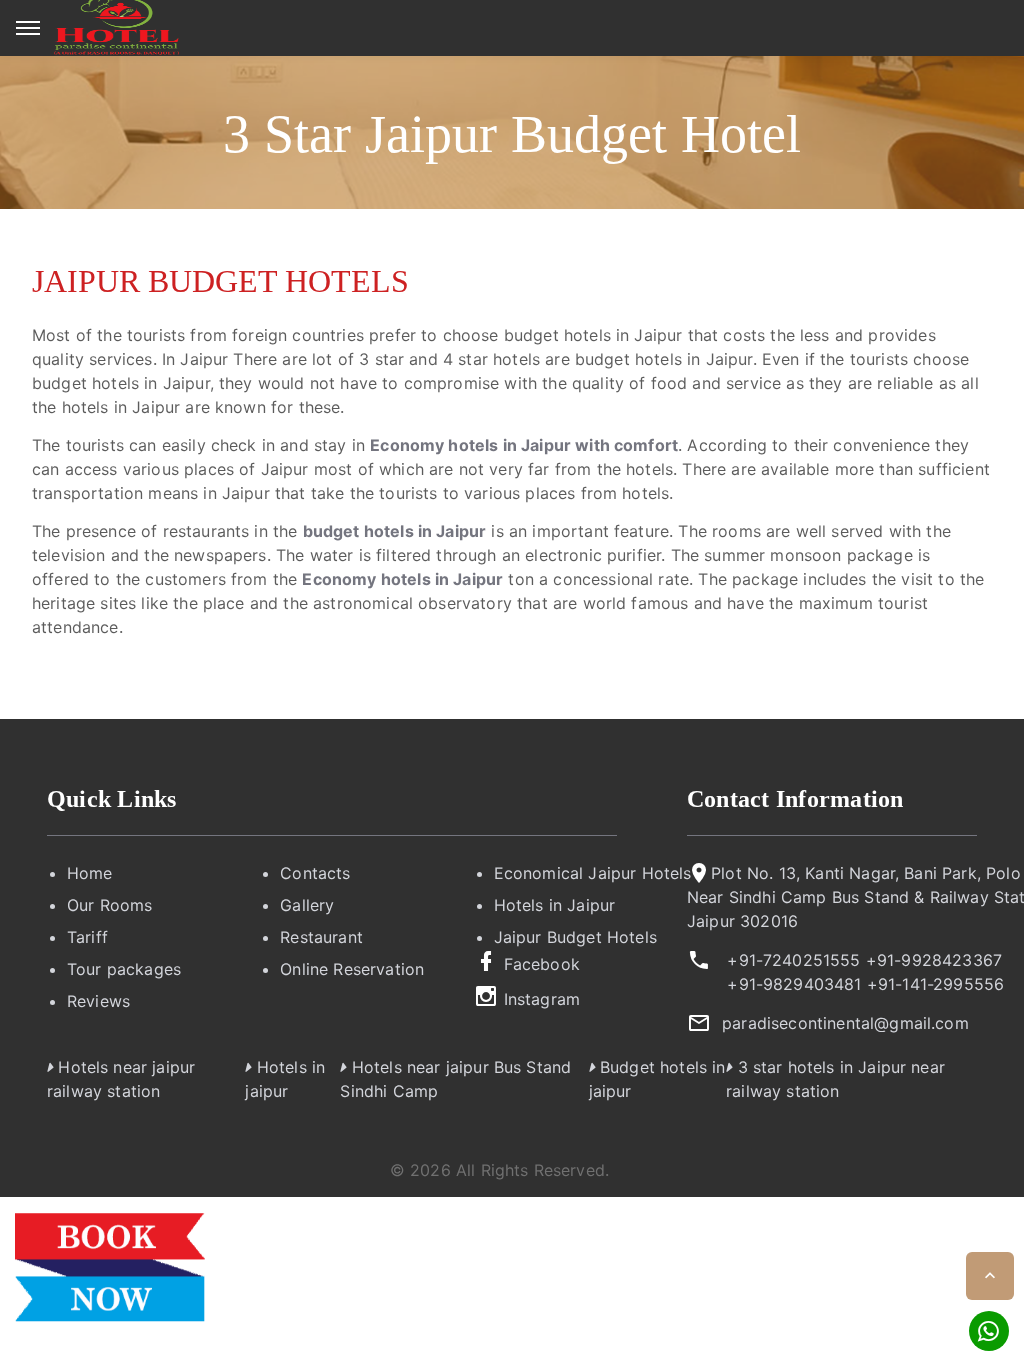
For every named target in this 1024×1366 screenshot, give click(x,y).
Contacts (315, 873)
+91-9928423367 (934, 960)
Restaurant (321, 937)
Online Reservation (352, 969)
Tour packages (124, 969)
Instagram (542, 999)
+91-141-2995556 (935, 984)
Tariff (87, 937)
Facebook (542, 964)
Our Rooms (109, 905)
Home (90, 873)
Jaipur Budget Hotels (575, 937)
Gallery (307, 905)
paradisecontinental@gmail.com (845, 1023)
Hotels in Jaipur (555, 905)
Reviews (98, 1001)
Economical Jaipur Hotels (593, 873)
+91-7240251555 (793, 960)
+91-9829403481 (794, 984)
